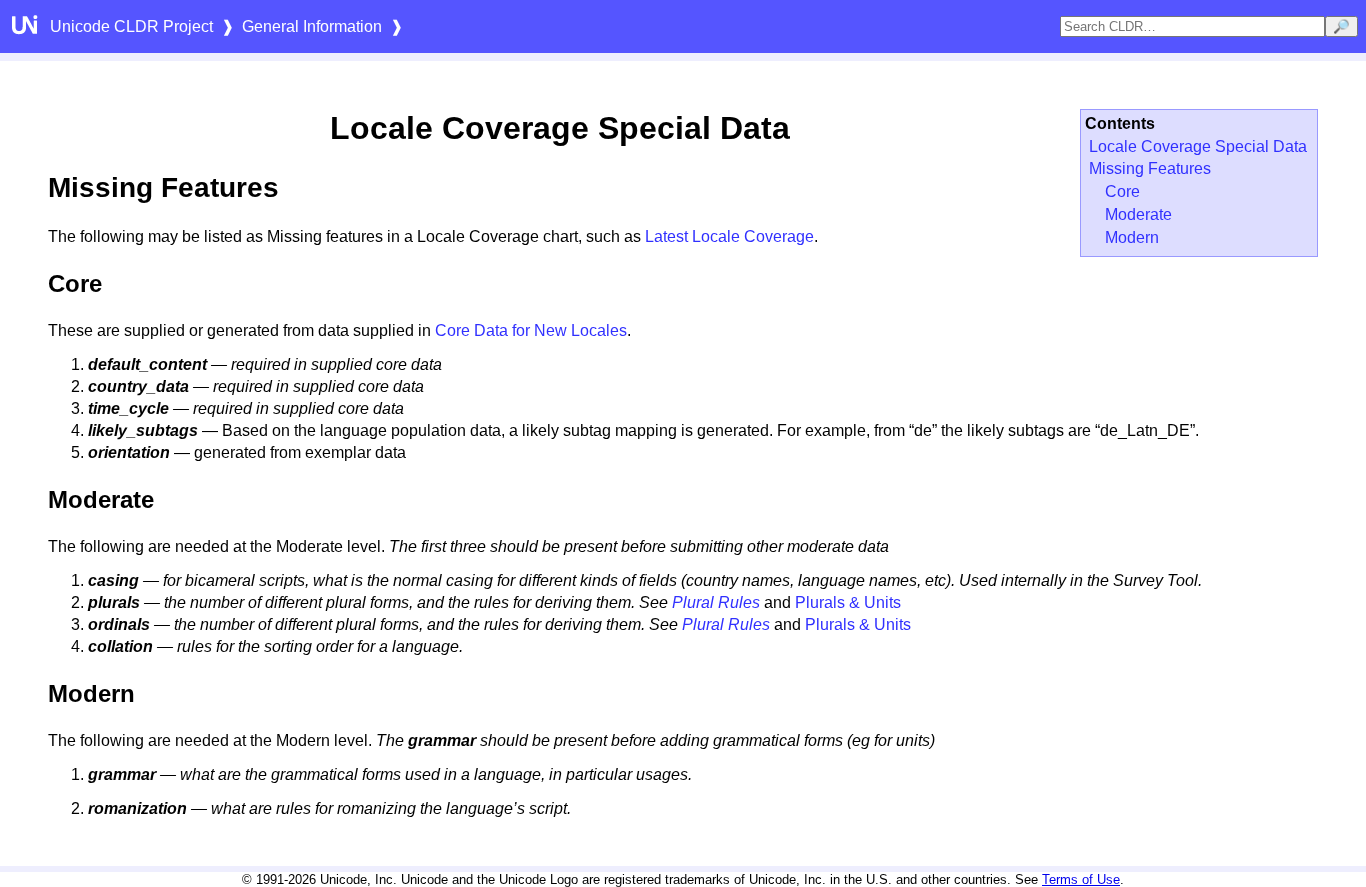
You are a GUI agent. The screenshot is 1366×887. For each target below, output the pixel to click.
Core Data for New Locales (531, 330)
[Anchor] (298, 185)
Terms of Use (1081, 879)
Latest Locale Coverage (729, 236)
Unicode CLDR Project (131, 26)
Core (1122, 191)
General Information (312, 26)
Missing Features (1150, 168)
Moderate (1138, 214)
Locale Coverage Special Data (1198, 146)
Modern (1132, 237)
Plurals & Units (848, 602)
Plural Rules (716, 602)
